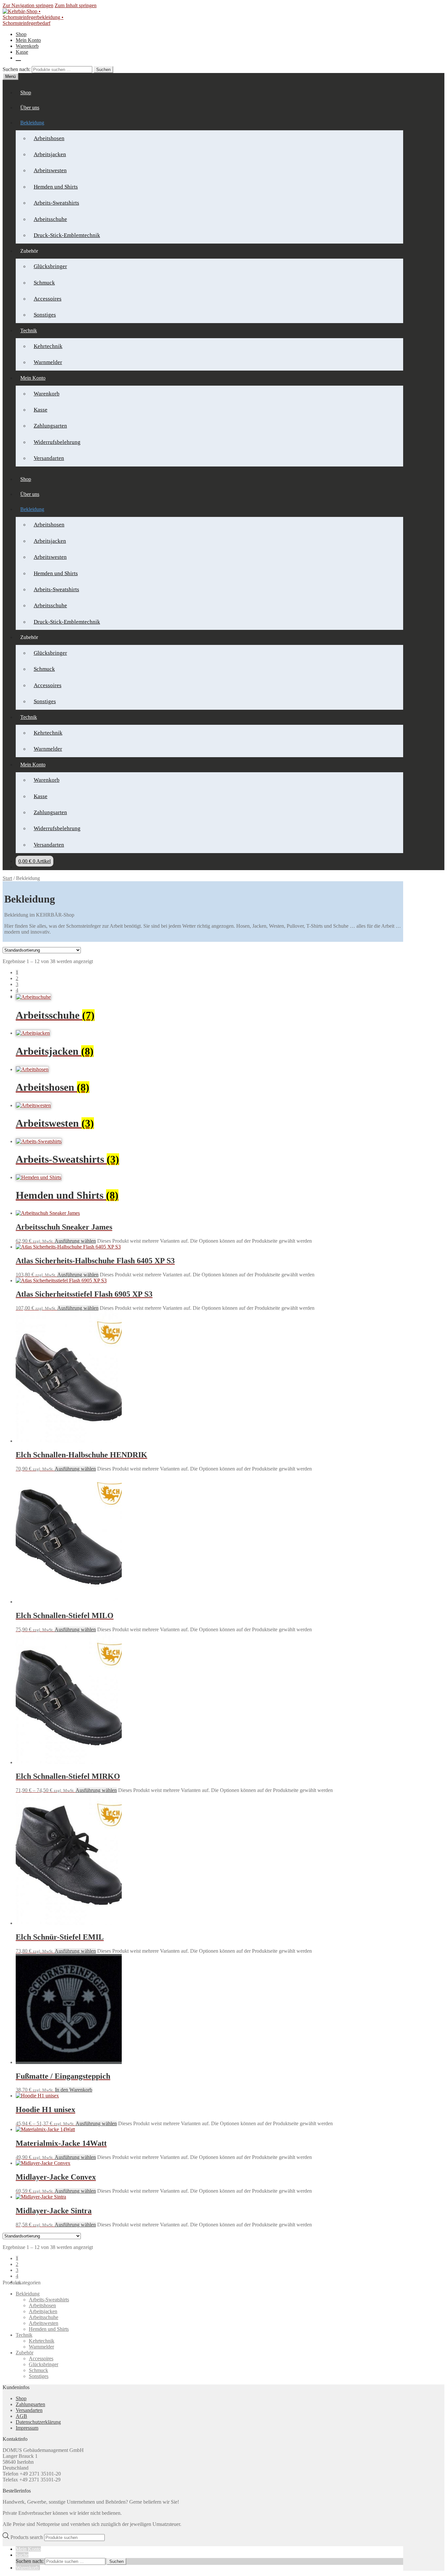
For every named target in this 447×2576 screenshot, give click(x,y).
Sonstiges (45, 315)
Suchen (103, 70)
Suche (22, 2555)
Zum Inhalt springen (76, 5)
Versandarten (49, 458)
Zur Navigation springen (28, 5)
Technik (29, 330)
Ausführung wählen (75, 1241)
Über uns (30, 108)
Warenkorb (27, 46)
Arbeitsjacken (50, 154)
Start (7, 878)
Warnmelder (48, 362)
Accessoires (48, 299)
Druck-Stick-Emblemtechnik (67, 235)
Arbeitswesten (50, 170)
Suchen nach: (17, 69)
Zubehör (25, 2353)
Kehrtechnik (48, 346)
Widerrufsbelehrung (57, 442)
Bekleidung (32, 123)
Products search (27, 2537)
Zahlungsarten (50, 426)
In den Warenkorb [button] (74, 2090)
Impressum (27, 2428)
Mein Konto (28, 40)
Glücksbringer (50, 266)
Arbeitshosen (49, 138)
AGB (21, 2416)
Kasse (22, 52)
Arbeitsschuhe (50, 219)
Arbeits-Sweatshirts (56, 203)
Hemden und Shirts (56, 187)
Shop (21, 34)
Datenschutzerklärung (38, 2422)
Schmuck (44, 283)
